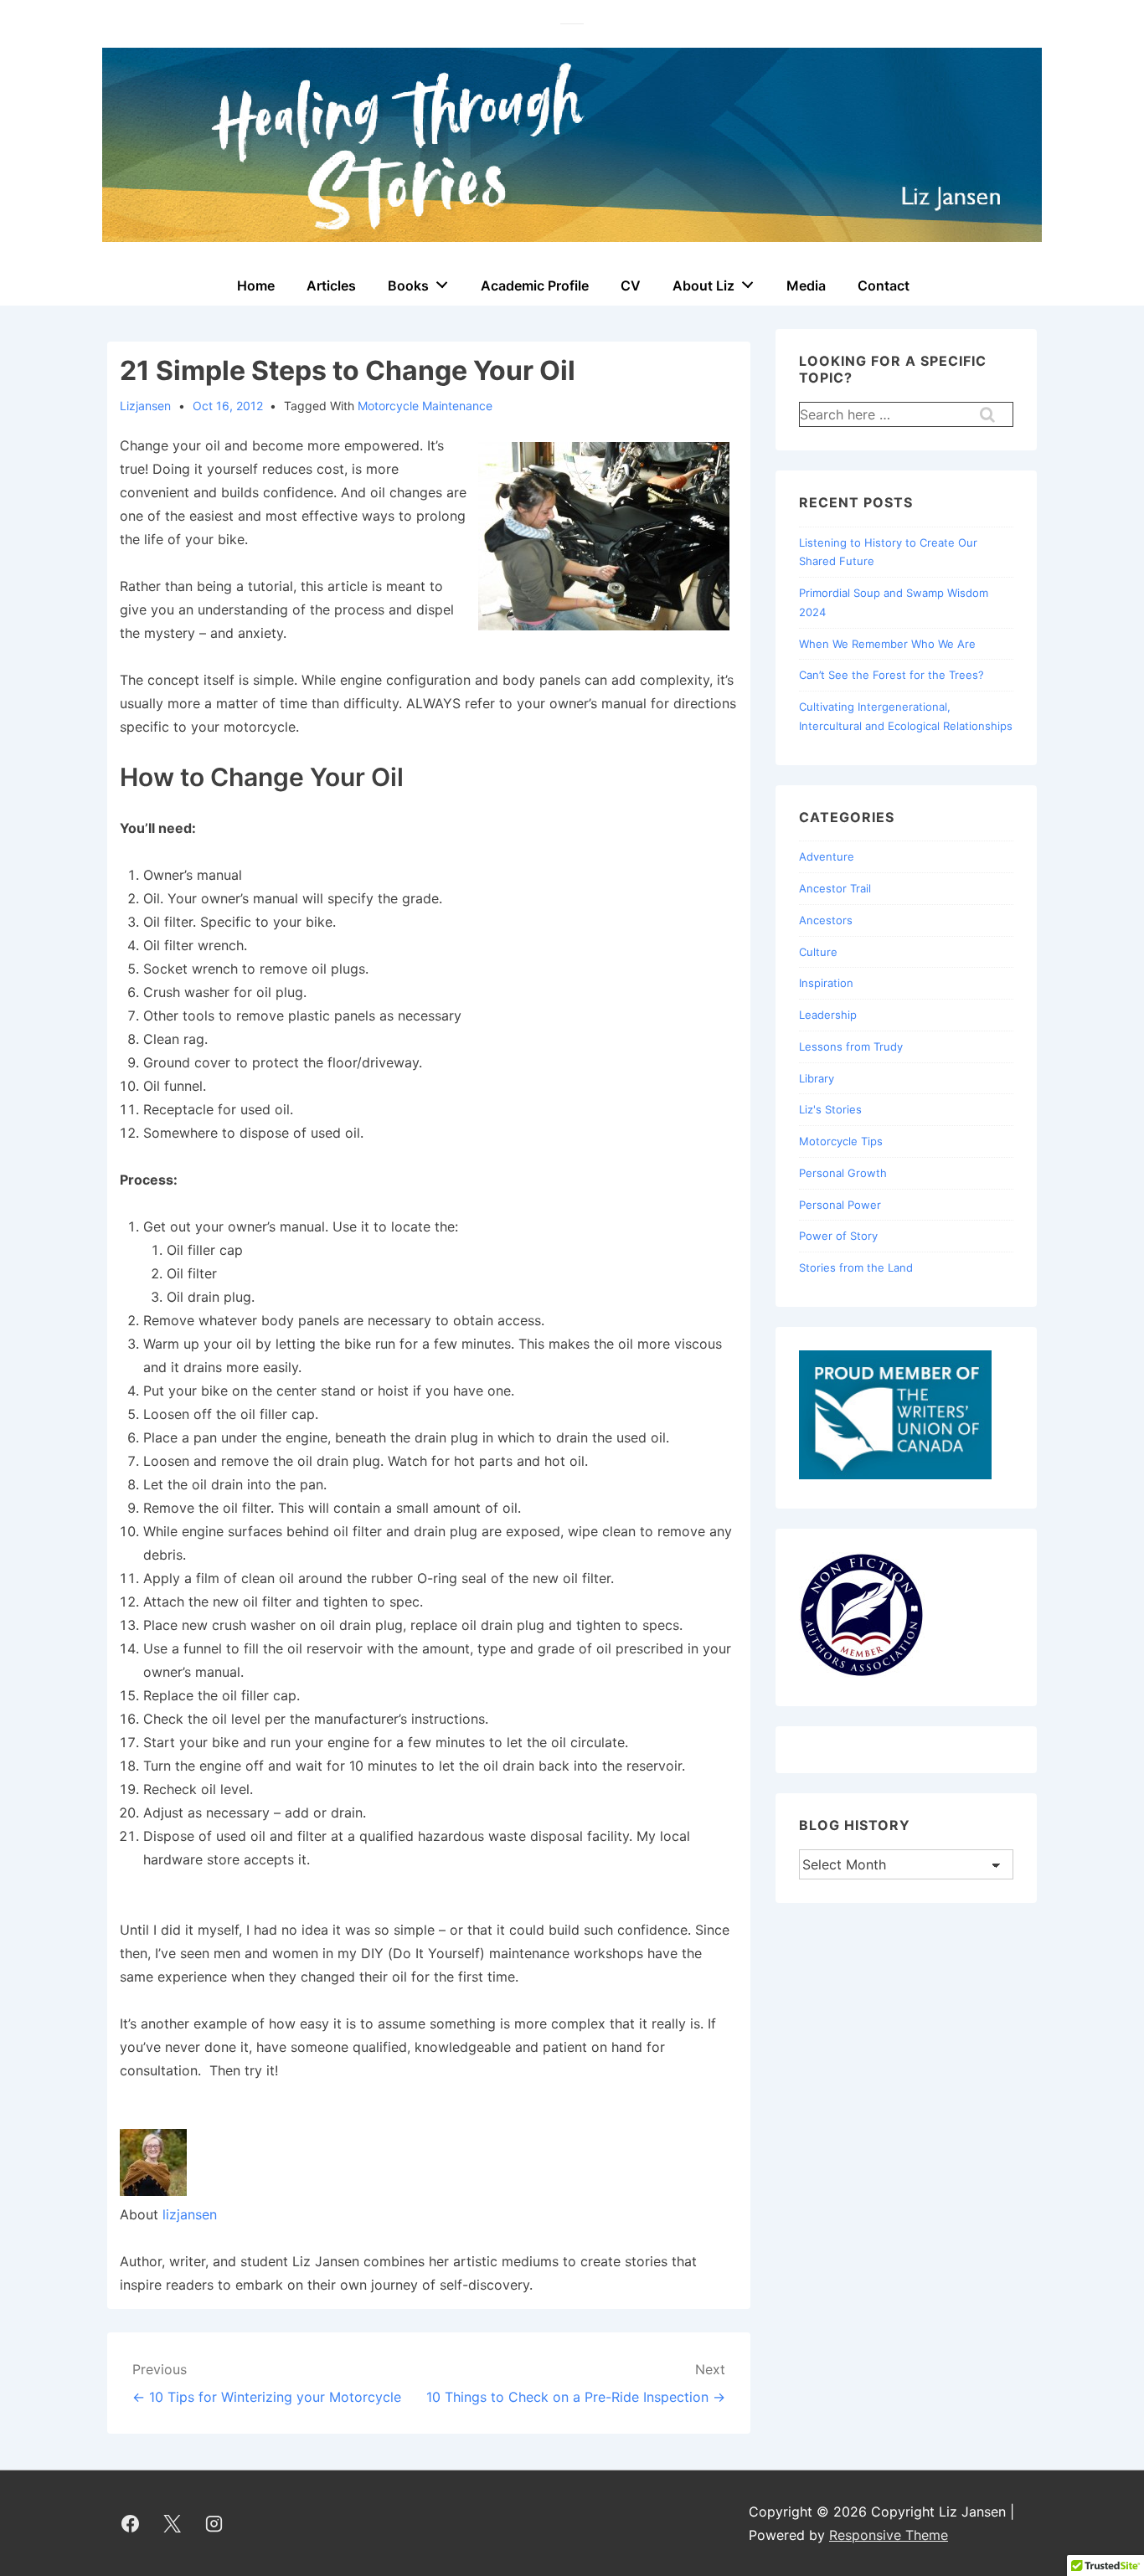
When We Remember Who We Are (887, 644)
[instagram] (214, 2523)
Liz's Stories (830, 1109)
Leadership (828, 1015)
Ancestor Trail (835, 888)
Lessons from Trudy (851, 1046)
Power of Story (838, 1236)
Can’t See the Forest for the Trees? (891, 675)
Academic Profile (535, 285)
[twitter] (173, 2523)
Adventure (827, 856)
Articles (331, 285)
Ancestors (826, 920)
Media (806, 285)
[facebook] (131, 2523)
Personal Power (840, 1205)
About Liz (703, 285)
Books (408, 285)
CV (631, 285)
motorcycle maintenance (425, 406)
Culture (818, 952)
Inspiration (826, 983)
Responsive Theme (889, 2535)
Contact (884, 285)
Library (817, 1078)
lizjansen (190, 2214)
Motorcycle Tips (841, 1141)
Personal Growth (843, 1173)
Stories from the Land (856, 1267)
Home (256, 285)
